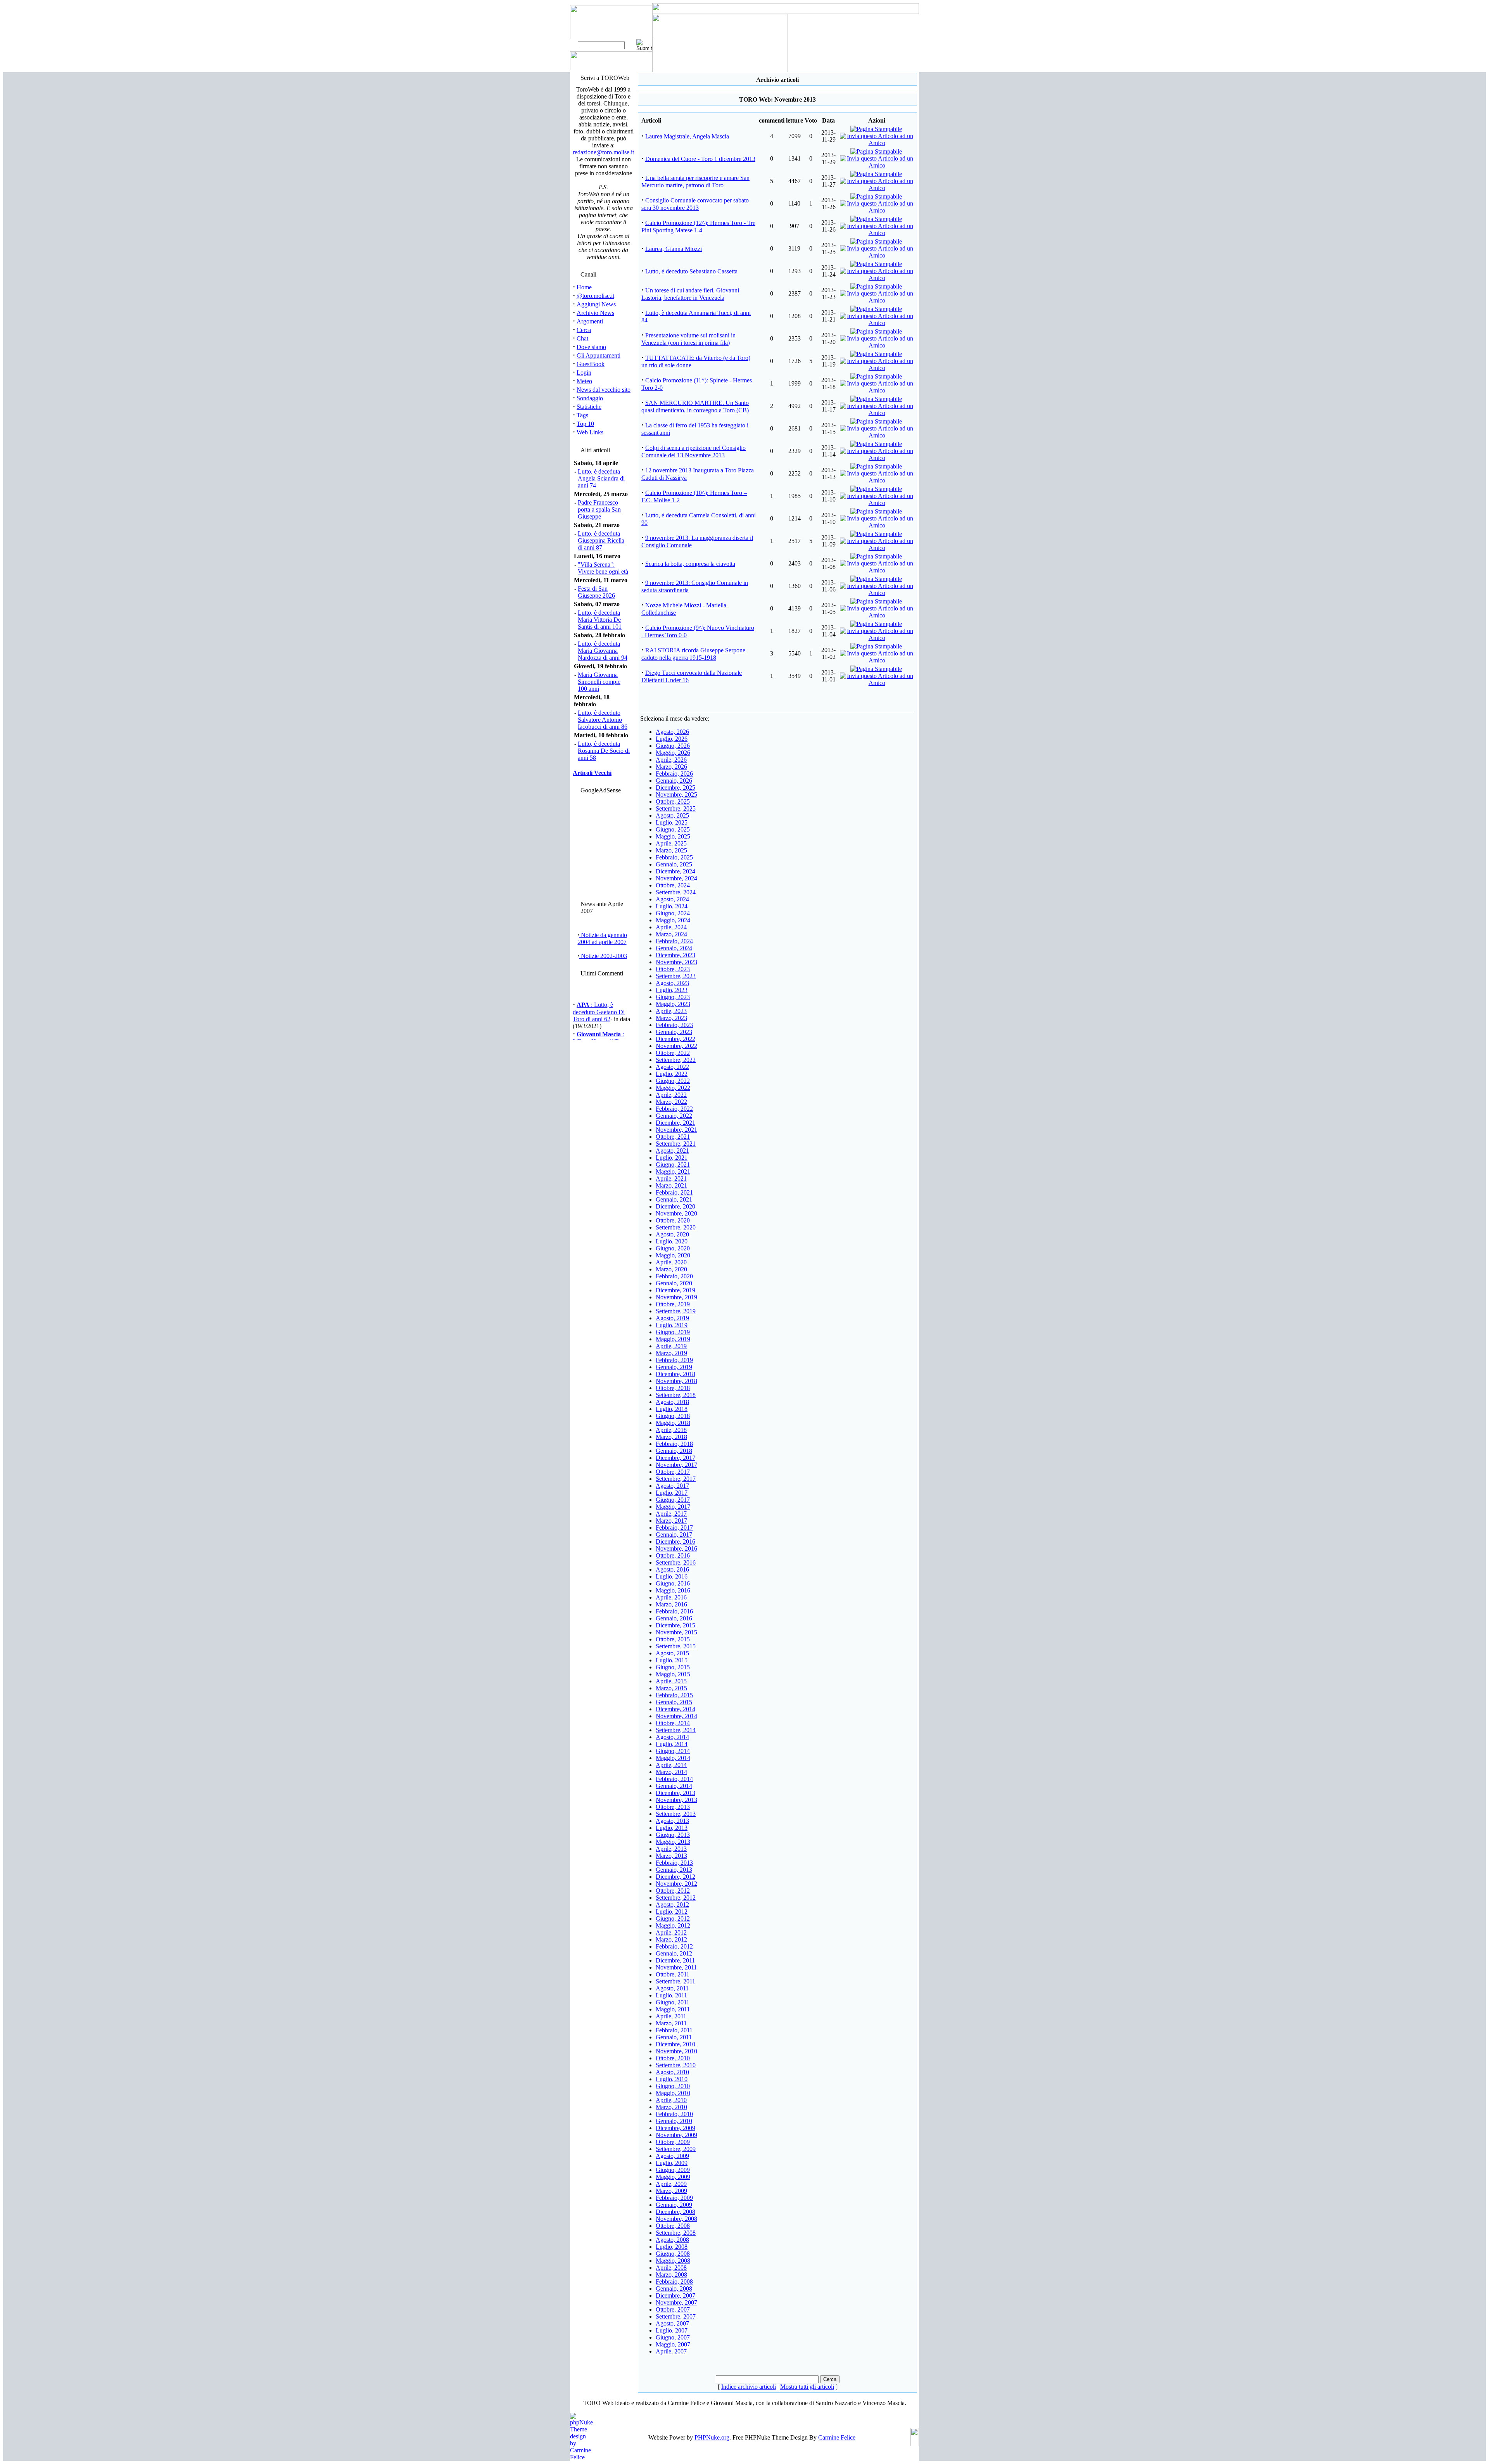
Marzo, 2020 (671, 1269)
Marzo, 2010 (671, 2107)
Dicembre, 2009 (675, 2128)
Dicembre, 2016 (675, 1542)
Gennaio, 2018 (674, 1451)
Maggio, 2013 (673, 1842)
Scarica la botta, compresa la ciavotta (690, 564)
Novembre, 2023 (676, 962)
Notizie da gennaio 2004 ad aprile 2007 (602, 938)
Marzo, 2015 (671, 1688)
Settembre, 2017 (676, 1479)
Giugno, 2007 (673, 2337)
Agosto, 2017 (672, 1486)
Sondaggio (590, 398)
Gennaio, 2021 (674, 1199)
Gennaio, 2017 (674, 1535)
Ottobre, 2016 (673, 1555)
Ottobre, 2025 (673, 801)
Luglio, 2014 (672, 1744)
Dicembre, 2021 (675, 1123)
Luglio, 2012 (672, 1912)
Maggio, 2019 (673, 1339)
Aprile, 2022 (671, 1095)
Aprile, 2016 (671, 1597)
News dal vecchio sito (604, 390)
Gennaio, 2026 (674, 781)
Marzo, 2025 (671, 850)
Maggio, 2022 (673, 1088)
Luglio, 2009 (672, 2163)
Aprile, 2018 (671, 1430)
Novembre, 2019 (676, 1297)
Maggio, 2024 (673, 920)
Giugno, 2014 (673, 1751)
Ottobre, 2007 (673, 2309)
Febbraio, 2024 (674, 941)
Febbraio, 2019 (674, 1360)
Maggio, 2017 (673, 1507)
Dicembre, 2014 (675, 1709)
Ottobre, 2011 (673, 1974)
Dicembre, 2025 (675, 788)
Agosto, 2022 (672, 1067)
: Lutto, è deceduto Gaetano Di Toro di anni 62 (599, 996)
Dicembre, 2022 (675, 1039)
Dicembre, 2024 (675, 871)
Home (584, 287)
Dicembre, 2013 (675, 1793)
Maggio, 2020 (673, 1255)
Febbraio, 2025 (674, 857)
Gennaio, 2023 (674, 1032)
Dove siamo (591, 347)
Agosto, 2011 (672, 1988)
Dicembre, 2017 (675, 1458)
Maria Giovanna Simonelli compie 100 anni (599, 682)
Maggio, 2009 (673, 2177)
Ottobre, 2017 (673, 1472)
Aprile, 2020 (671, 1262)
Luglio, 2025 (672, 822)
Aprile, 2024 (671, 927)
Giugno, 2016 (673, 1583)
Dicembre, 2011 (675, 1960)
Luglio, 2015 (672, 1660)
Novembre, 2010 (676, 2051)
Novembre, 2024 (676, 878)
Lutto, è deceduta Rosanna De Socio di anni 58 (604, 751)
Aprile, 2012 (671, 1932)
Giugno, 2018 (673, 1416)
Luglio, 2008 (672, 2247)
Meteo (584, 381)
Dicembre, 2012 (675, 1877)
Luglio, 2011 (671, 1995)
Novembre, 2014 (676, 1716)
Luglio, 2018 (672, 1409)
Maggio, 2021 (673, 1171)
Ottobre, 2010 (673, 2058)
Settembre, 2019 (676, 1311)
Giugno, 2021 (673, 1165)
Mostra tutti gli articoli (807, 2387)
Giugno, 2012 (673, 1918)
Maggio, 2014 (673, 1758)
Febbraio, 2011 (674, 2030)
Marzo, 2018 (671, 1437)
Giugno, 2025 (673, 829)
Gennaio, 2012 (674, 1953)
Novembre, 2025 (676, 795)
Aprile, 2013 (671, 1849)
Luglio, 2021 (672, 1158)
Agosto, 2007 (672, 2323)
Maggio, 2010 (673, 2093)
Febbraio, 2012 (674, 1946)
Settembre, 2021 (676, 1144)
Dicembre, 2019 (675, 1290)
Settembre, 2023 (676, 976)
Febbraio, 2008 (674, 2282)
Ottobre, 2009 (673, 2142)
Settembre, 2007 (676, 2316)
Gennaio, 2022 (674, 1116)
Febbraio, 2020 (674, 1276)
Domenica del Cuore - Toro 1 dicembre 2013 (700, 159)
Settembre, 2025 (676, 808)
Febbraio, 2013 (674, 1863)
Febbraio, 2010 (674, 2114)
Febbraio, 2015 (674, 1695)
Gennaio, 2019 (674, 1367)
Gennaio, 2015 (674, 1702)
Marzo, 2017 (671, 1521)
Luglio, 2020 (672, 1241)
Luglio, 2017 (672, 1493)
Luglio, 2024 (672, 906)
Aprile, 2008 (671, 2268)
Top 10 (585, 424)
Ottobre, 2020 (673, 1220)
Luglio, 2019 (672, 1325)
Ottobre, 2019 (673, 1304)
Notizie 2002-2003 (603, 956)
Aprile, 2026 (671, 760)
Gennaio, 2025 (674, 864)
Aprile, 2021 (671, 1178)
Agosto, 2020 (672, 1234)
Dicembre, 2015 (675, 1625)
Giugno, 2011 (673, 2002)
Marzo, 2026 (671, 767)
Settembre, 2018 (676, 1395)
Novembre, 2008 (676, 2219)
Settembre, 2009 (676, 2149)
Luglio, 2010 (672, 2079)
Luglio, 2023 (672, 990)
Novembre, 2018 (676, 1381)
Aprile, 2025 (671, 843)
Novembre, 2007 (676, 2302)
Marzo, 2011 (671, 2023)
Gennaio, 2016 (674, 1618)
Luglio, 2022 (672, 1074)
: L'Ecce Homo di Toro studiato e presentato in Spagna (601, 1029)
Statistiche (589, 407)
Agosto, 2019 (672, 1318)
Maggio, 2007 (673, 2344)
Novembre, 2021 (676, 1130)
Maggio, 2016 (673, 1590)
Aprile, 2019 (671, 1346)
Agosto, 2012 (672, 1905)
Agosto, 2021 (672, 1151)
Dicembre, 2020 (675, 1206)
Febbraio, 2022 (674, 1109)
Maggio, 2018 (673, 1423)
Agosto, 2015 (672, 1653)
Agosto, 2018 (672, 1402)
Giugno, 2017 (673, 1500)
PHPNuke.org (712, 2437)
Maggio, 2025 (673, 836)
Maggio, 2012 (673, 1925)
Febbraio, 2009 (674, 2198)
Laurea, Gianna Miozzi (674, 249)
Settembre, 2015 (676, 1646)
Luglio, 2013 (672, 1828)
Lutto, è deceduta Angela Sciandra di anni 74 (601, 478)
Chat (582, 338)
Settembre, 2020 (676, 1227)
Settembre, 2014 (676, 1730)
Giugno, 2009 (673, 2170)
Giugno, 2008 (673, 2254)
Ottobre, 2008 (673, 2226)
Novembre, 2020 (676, 1213)
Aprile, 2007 (671, 2351)
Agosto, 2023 (672, 983)
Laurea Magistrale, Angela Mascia (687, 136)
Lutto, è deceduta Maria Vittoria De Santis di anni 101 (600, 620)
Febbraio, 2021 (674, 1192)
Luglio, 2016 (672, 1576)
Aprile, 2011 (671, 2016)
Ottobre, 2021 (673, 1137)
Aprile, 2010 (671, 2100)
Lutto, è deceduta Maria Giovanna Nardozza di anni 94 (603, 651)
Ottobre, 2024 (673, 885)
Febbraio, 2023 (674, 1025)
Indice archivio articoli (749, 2387)
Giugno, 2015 (673, 1667)
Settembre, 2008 (676, 2233)
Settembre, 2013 (676, 1814)
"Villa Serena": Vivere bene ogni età (603, 568)
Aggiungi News (596, 304)
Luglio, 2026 (672, 739)
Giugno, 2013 (673, 1835)
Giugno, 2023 (673, 997)
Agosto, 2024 (672, 899)
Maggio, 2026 (673, 753)
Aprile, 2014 (671, 1765)
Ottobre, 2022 (673, 1053)
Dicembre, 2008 (675, 2212)
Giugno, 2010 (673, 2086)
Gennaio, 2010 (674, 2121)
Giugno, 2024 (673, 913)
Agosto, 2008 (672, 2240)
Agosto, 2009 (672, 2156)
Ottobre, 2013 (673, 1807)
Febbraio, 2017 (674, 1528)
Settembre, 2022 (676, 1060)
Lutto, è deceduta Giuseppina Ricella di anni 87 (601, 540)
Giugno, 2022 (673, 1081)
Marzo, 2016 (671, 1604)
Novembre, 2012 (676, 1884)
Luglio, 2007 (672, 2330)
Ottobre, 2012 (673, 1891)
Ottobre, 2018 (673, 1388)
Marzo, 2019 (671, 1353)
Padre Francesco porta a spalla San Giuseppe (599, 509)
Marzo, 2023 (671, 1018)
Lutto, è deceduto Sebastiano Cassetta (691, 271)
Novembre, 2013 (676, 1800)
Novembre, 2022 (676, 1046)
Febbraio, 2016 (674, 1611)
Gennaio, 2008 (674, 2288)
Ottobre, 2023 (673, 969)
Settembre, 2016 (676, 1562)
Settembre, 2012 (676, 1898)
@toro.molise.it (595, 296)
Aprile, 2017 (671, 1514)
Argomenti (590, 321)
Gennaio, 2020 (674, 1283)
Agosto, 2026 (672, 732)
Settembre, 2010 (676, 2065)
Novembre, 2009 (676, 2135)
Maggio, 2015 (673, 1674)
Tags (582, 415)
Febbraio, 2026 (674, 774)
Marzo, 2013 (671, 1856)
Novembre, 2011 (676, 1967)
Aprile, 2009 (671, 2184)
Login (584, 373)
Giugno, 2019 (673, 1332)
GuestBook (591, 364)
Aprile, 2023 (671, 1011)
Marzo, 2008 (671, 2275)
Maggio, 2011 (673, 2009)
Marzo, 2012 (671, 1939)
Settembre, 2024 (676, 892)
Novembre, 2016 (676, 1548)
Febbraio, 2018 (674, 1444)
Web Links (590, 432)
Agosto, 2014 (672, 1737)
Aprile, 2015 (671, 1681)
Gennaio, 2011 (674, 2037)
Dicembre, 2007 (675, 2295)
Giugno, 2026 (673, 746)
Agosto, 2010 (672, 2072)
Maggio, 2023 (673, 1004)
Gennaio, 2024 (674, 948)
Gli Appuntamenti (599, 355)
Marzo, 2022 (671, 1102)
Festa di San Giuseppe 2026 (596, 592)
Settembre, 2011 (675, 1981)
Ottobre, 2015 (673, 1639)
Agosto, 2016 (672, 1569)
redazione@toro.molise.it (603, 152)
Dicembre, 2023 (675, 955)
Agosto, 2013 (672, 1821)
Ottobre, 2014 (673, 1723)
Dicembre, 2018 (675, 1374)
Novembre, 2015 (676, 1632)
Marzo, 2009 (671, 2191)
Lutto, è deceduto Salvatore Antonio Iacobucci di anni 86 (603, 720)
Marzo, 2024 (671, 934)
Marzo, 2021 (671, 1185)
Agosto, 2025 (672, 815)
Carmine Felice (837, 2437)
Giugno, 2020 (673, 1248)
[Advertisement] (602, 845)
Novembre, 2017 (676, 1465)
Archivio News (595, 313)
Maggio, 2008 (673, 2261)
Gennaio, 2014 (674, 1786)
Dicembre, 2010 (675, 2044)
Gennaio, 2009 (674, 2205)
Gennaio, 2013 (674, 1870)
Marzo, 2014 (671, 1772)
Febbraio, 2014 (674, 1779)
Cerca (584, 330)
